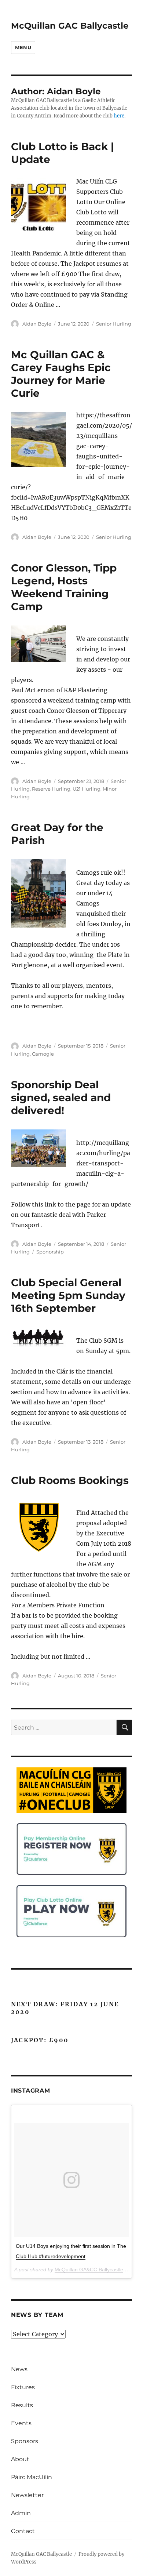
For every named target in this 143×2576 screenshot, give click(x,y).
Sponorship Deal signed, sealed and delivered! (61, 1097)
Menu (23, 47)
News (19, 2369)
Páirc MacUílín (32, 2477)
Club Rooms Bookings (70, 1480)
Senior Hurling (114, 324)
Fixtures (23, 2387)
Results (22, 2405)
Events (21, 2423)
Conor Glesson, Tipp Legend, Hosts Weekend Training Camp (64, 587)
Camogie (43, 1054)
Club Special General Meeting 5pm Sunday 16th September (68, 1295)
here (119, 116)
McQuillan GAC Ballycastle (70, 26)
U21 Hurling (87, 789)
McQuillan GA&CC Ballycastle (89, 2270)
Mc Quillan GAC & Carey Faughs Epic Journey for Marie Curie (61, 374)
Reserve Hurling (51, 789)
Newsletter (27, 2495)
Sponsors (25, 2441)
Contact (23, 2531)
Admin (21, 2513)
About (20, 2459)
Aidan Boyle (37, 324)
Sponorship (50, 1252)
